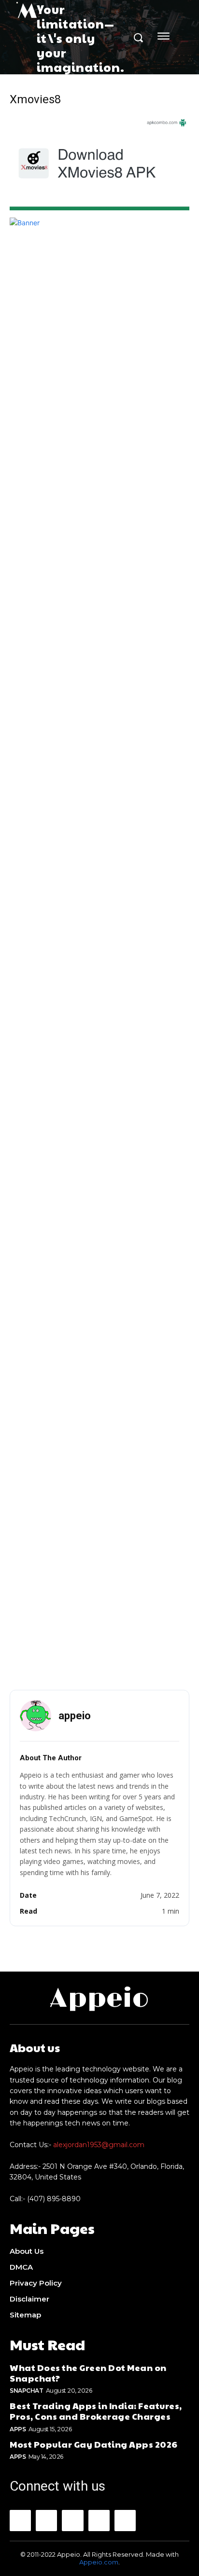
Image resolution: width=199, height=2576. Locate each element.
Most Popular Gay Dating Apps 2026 (94, 2444)
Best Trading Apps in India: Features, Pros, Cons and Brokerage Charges (96, 2411)
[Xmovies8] (99, 208)
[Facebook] (20, 2521)
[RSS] (99, 2521)
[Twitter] (125, 2521)
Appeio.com (99, 2562)
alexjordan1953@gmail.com (99, 2145)
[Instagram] (46, 2521)
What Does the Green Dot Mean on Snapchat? (88, 2373)
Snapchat (26, 2391)
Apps (18, 2429)
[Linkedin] (72, 2521)
